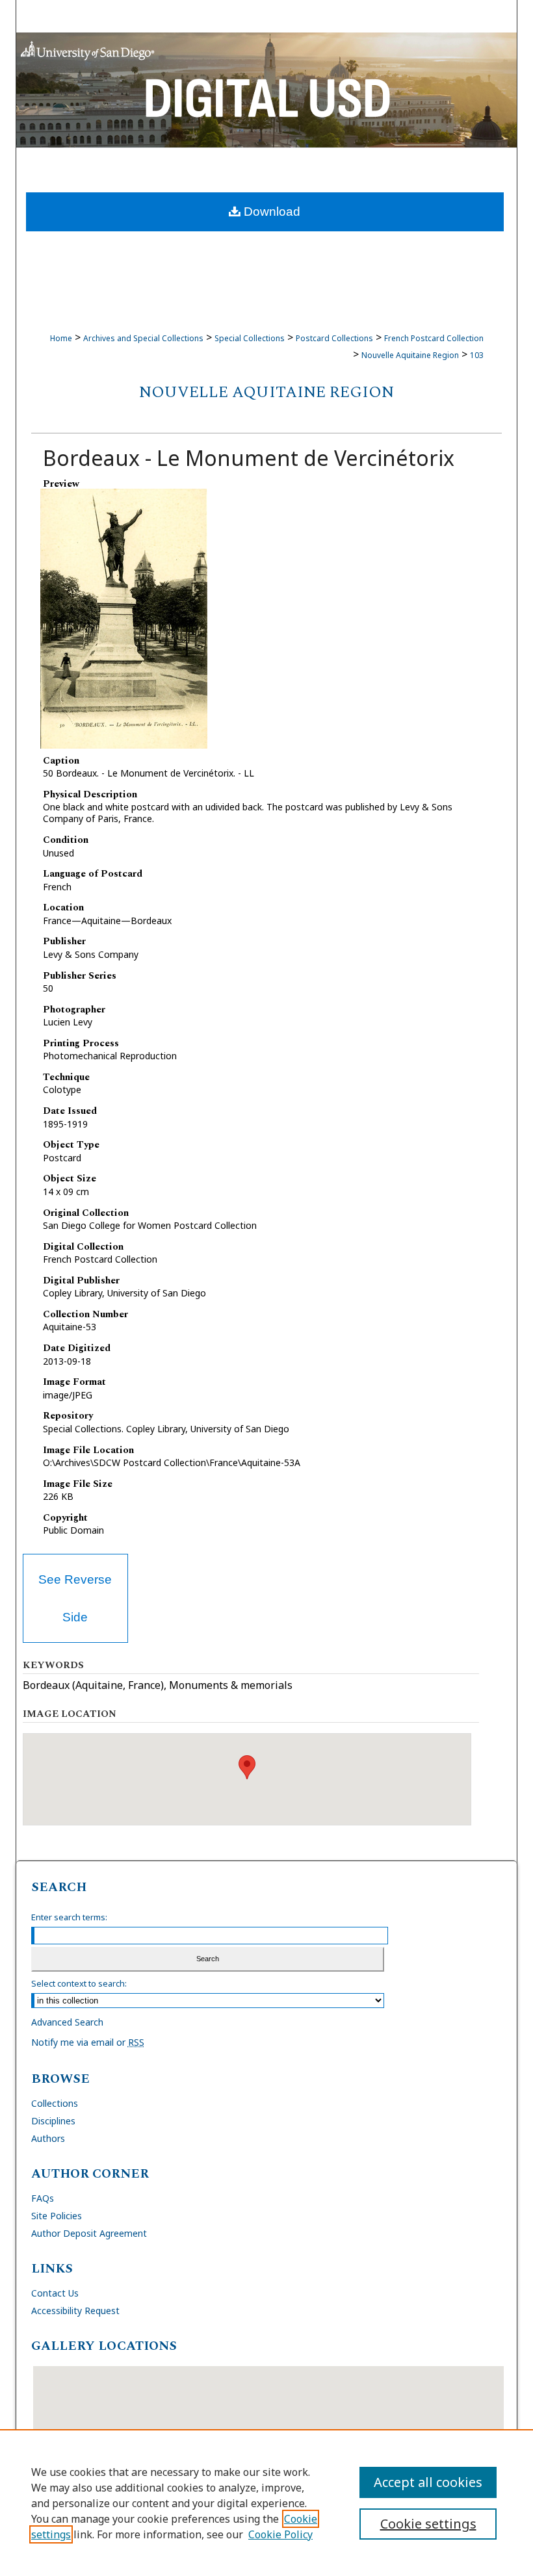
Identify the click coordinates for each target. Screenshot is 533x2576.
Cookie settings (428, 2524)
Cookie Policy (280, 2534)
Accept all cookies (428, 2482)
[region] (266, 2503)
